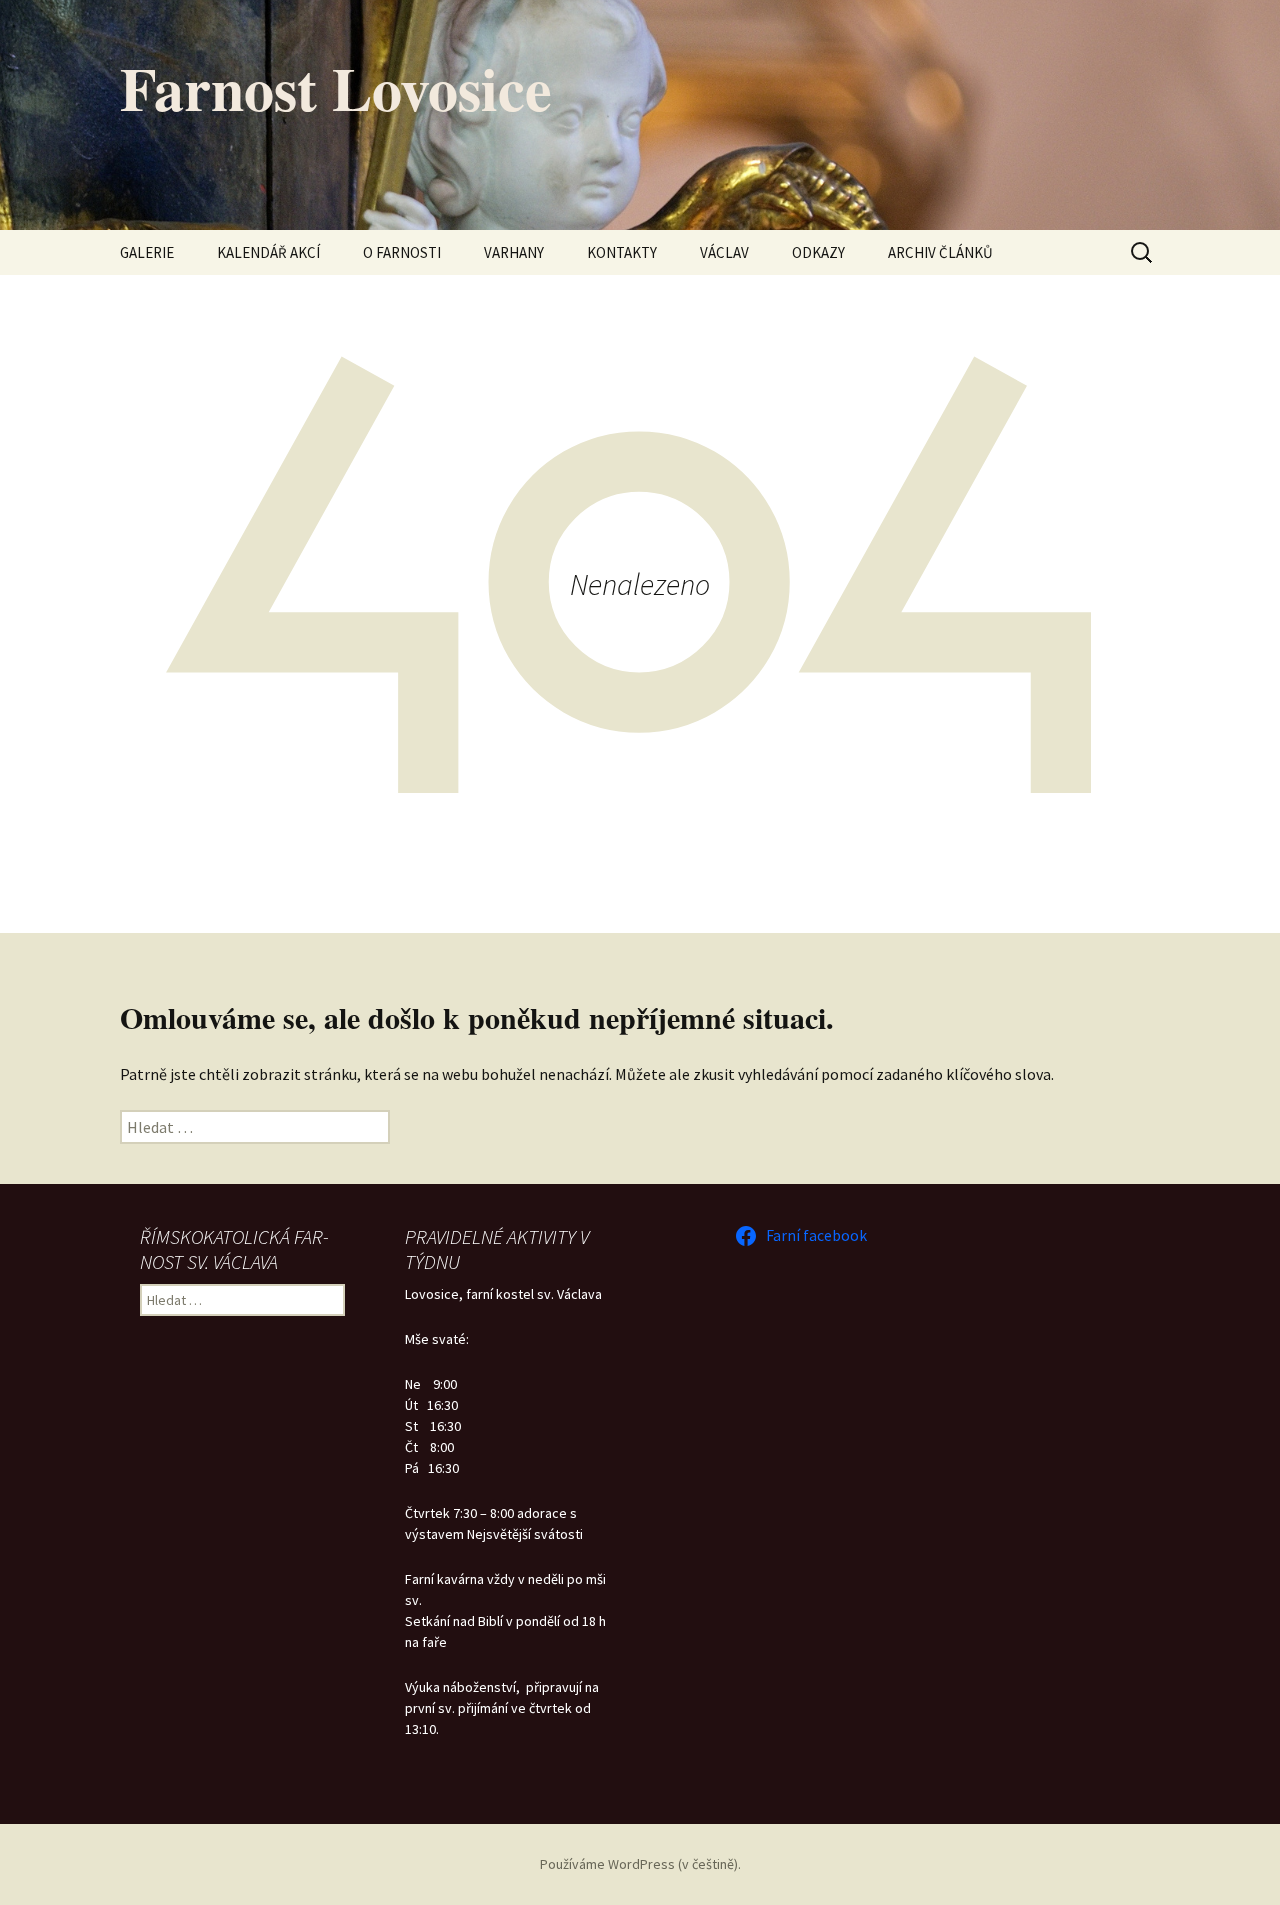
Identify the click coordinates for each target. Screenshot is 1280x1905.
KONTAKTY (622, 252)
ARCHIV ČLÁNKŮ (940, 252)
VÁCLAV (724, 252)
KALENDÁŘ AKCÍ (268, 252)
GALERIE (147, 252)
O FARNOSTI (402, 252)
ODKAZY (818, 252)
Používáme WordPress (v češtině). (640, 1864)
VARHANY (514, 252)
